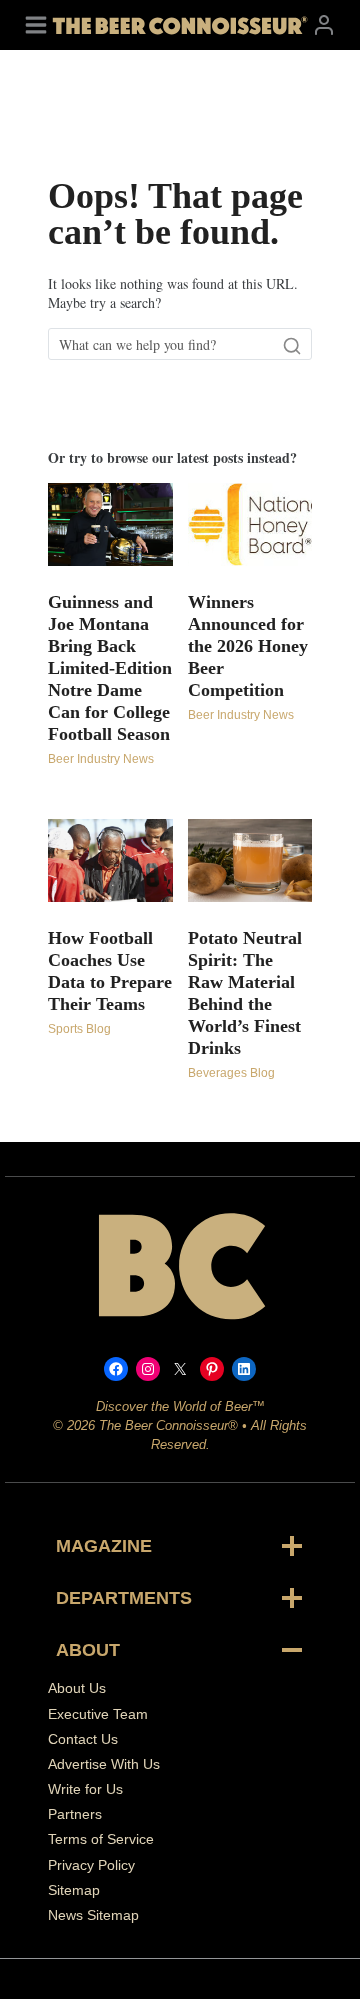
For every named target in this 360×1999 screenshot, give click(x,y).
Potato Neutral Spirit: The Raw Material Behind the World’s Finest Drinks (245, 993)
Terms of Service (101, 1839)
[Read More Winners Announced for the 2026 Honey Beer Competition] (250, 524)
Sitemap (74, 1890)
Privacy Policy (91, 1865)
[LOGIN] (324, 24)
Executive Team (98, 1714)
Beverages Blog (231, 1073)
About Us (77, 1688)
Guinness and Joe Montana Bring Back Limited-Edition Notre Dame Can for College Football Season (110, 668)
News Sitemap (93, 1915)
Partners (75, 1814)
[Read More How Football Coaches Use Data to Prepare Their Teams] (110, 860)
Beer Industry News (101, 759)
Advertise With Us (104, 1764)
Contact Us (83, 1739)
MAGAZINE (104, 1546)
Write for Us (85, 1789)
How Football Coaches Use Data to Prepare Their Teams (110, 971)
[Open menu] (36, 24)
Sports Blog (79, 1029)
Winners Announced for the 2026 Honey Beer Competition (248, 646)
